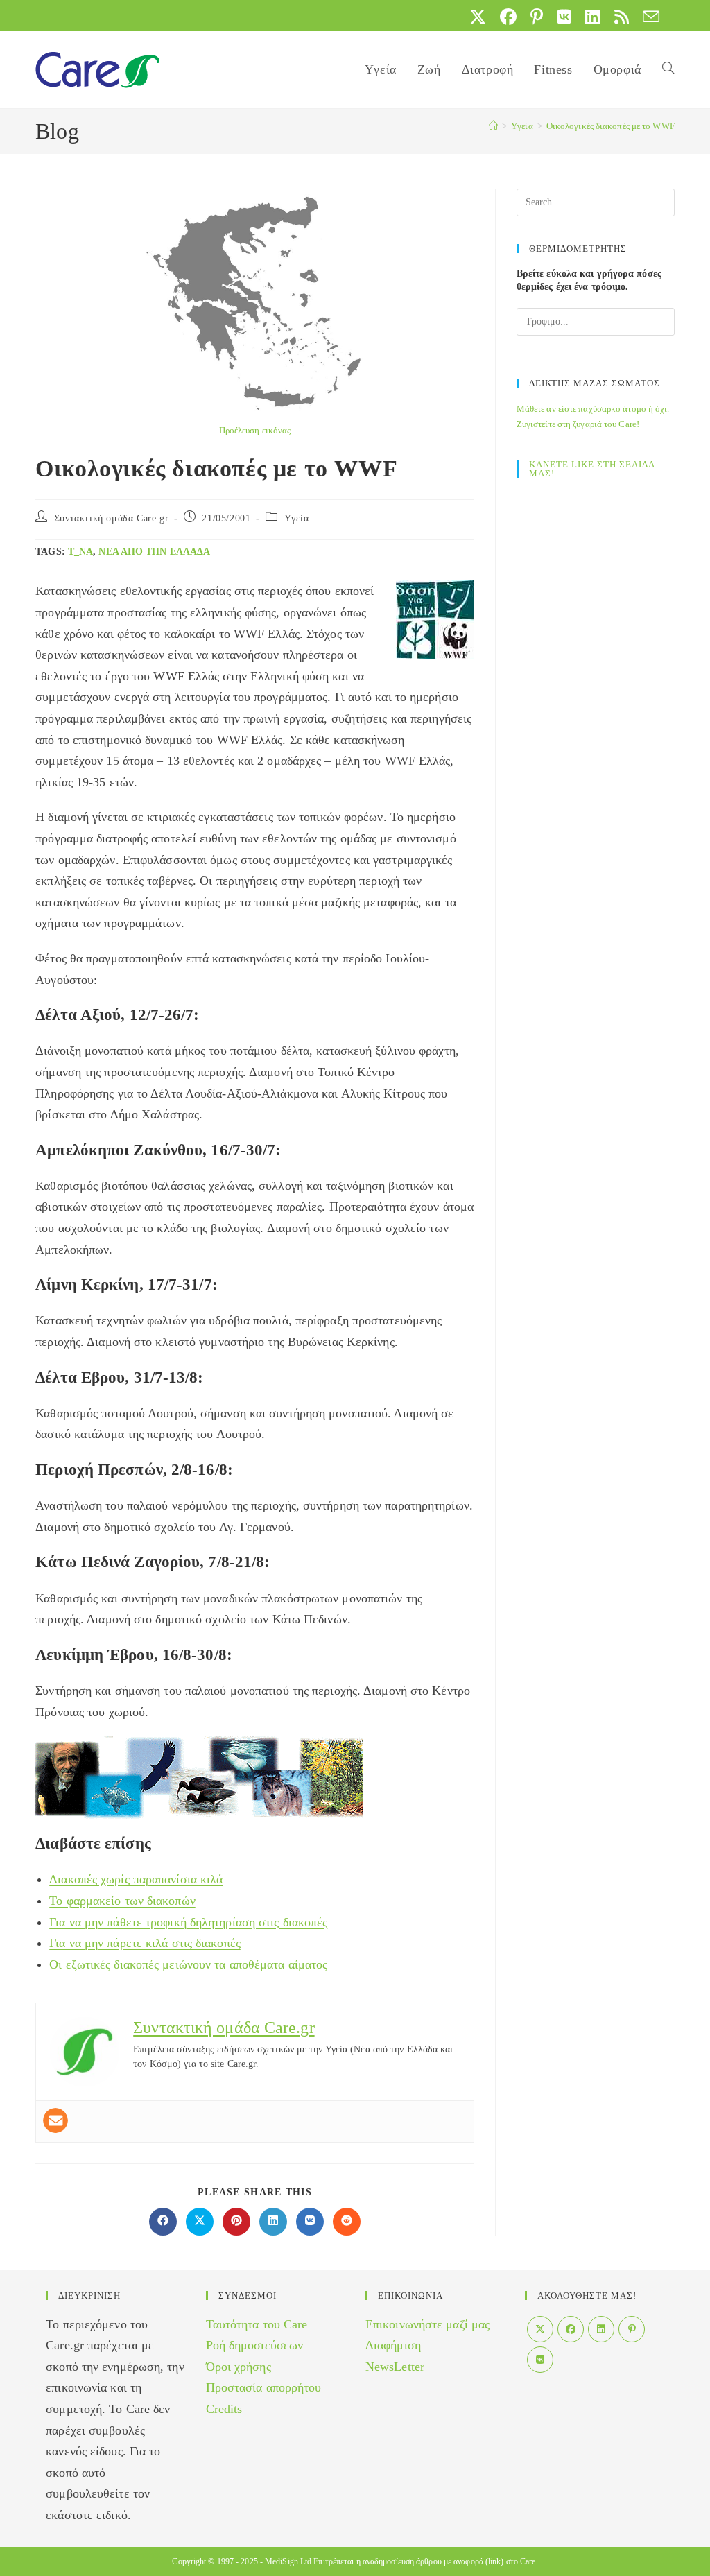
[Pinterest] (632, 2329)
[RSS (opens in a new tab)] (622, 17)
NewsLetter (395, 2367)
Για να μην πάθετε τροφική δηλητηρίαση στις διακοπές (188, 1922)
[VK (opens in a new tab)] (564, 17)
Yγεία (297, 518)
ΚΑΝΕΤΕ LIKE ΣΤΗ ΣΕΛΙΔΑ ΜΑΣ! (592, 469)
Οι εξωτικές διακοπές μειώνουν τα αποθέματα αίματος (188, 1964)
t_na (80, 552)
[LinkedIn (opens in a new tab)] (592, 17)
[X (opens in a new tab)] (478, 17)
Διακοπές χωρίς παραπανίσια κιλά (136, 1879)
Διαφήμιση (393, 2345)
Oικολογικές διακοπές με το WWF (611, 126)
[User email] (55, 2120)
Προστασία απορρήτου (264, 2387)
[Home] (493, 126)
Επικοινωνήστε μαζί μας (427, 2324)
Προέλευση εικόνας (255, 430)
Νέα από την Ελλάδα (154, 552)
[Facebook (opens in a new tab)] (508, 17)
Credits (224, 2409)
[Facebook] (571, 2329)
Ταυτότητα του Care (257, 2324)
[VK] (540, 2360)
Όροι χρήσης (239, 2367)
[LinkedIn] (601, 2329)
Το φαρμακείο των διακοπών (122, 1901)
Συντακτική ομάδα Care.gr (111, 518)
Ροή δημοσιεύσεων (255, 2345)
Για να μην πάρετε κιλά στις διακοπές (145, 1943)
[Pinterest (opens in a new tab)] (537, 17)
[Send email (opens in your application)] (648, 17)
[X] (540, 2329)
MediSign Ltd (288, 2561)
